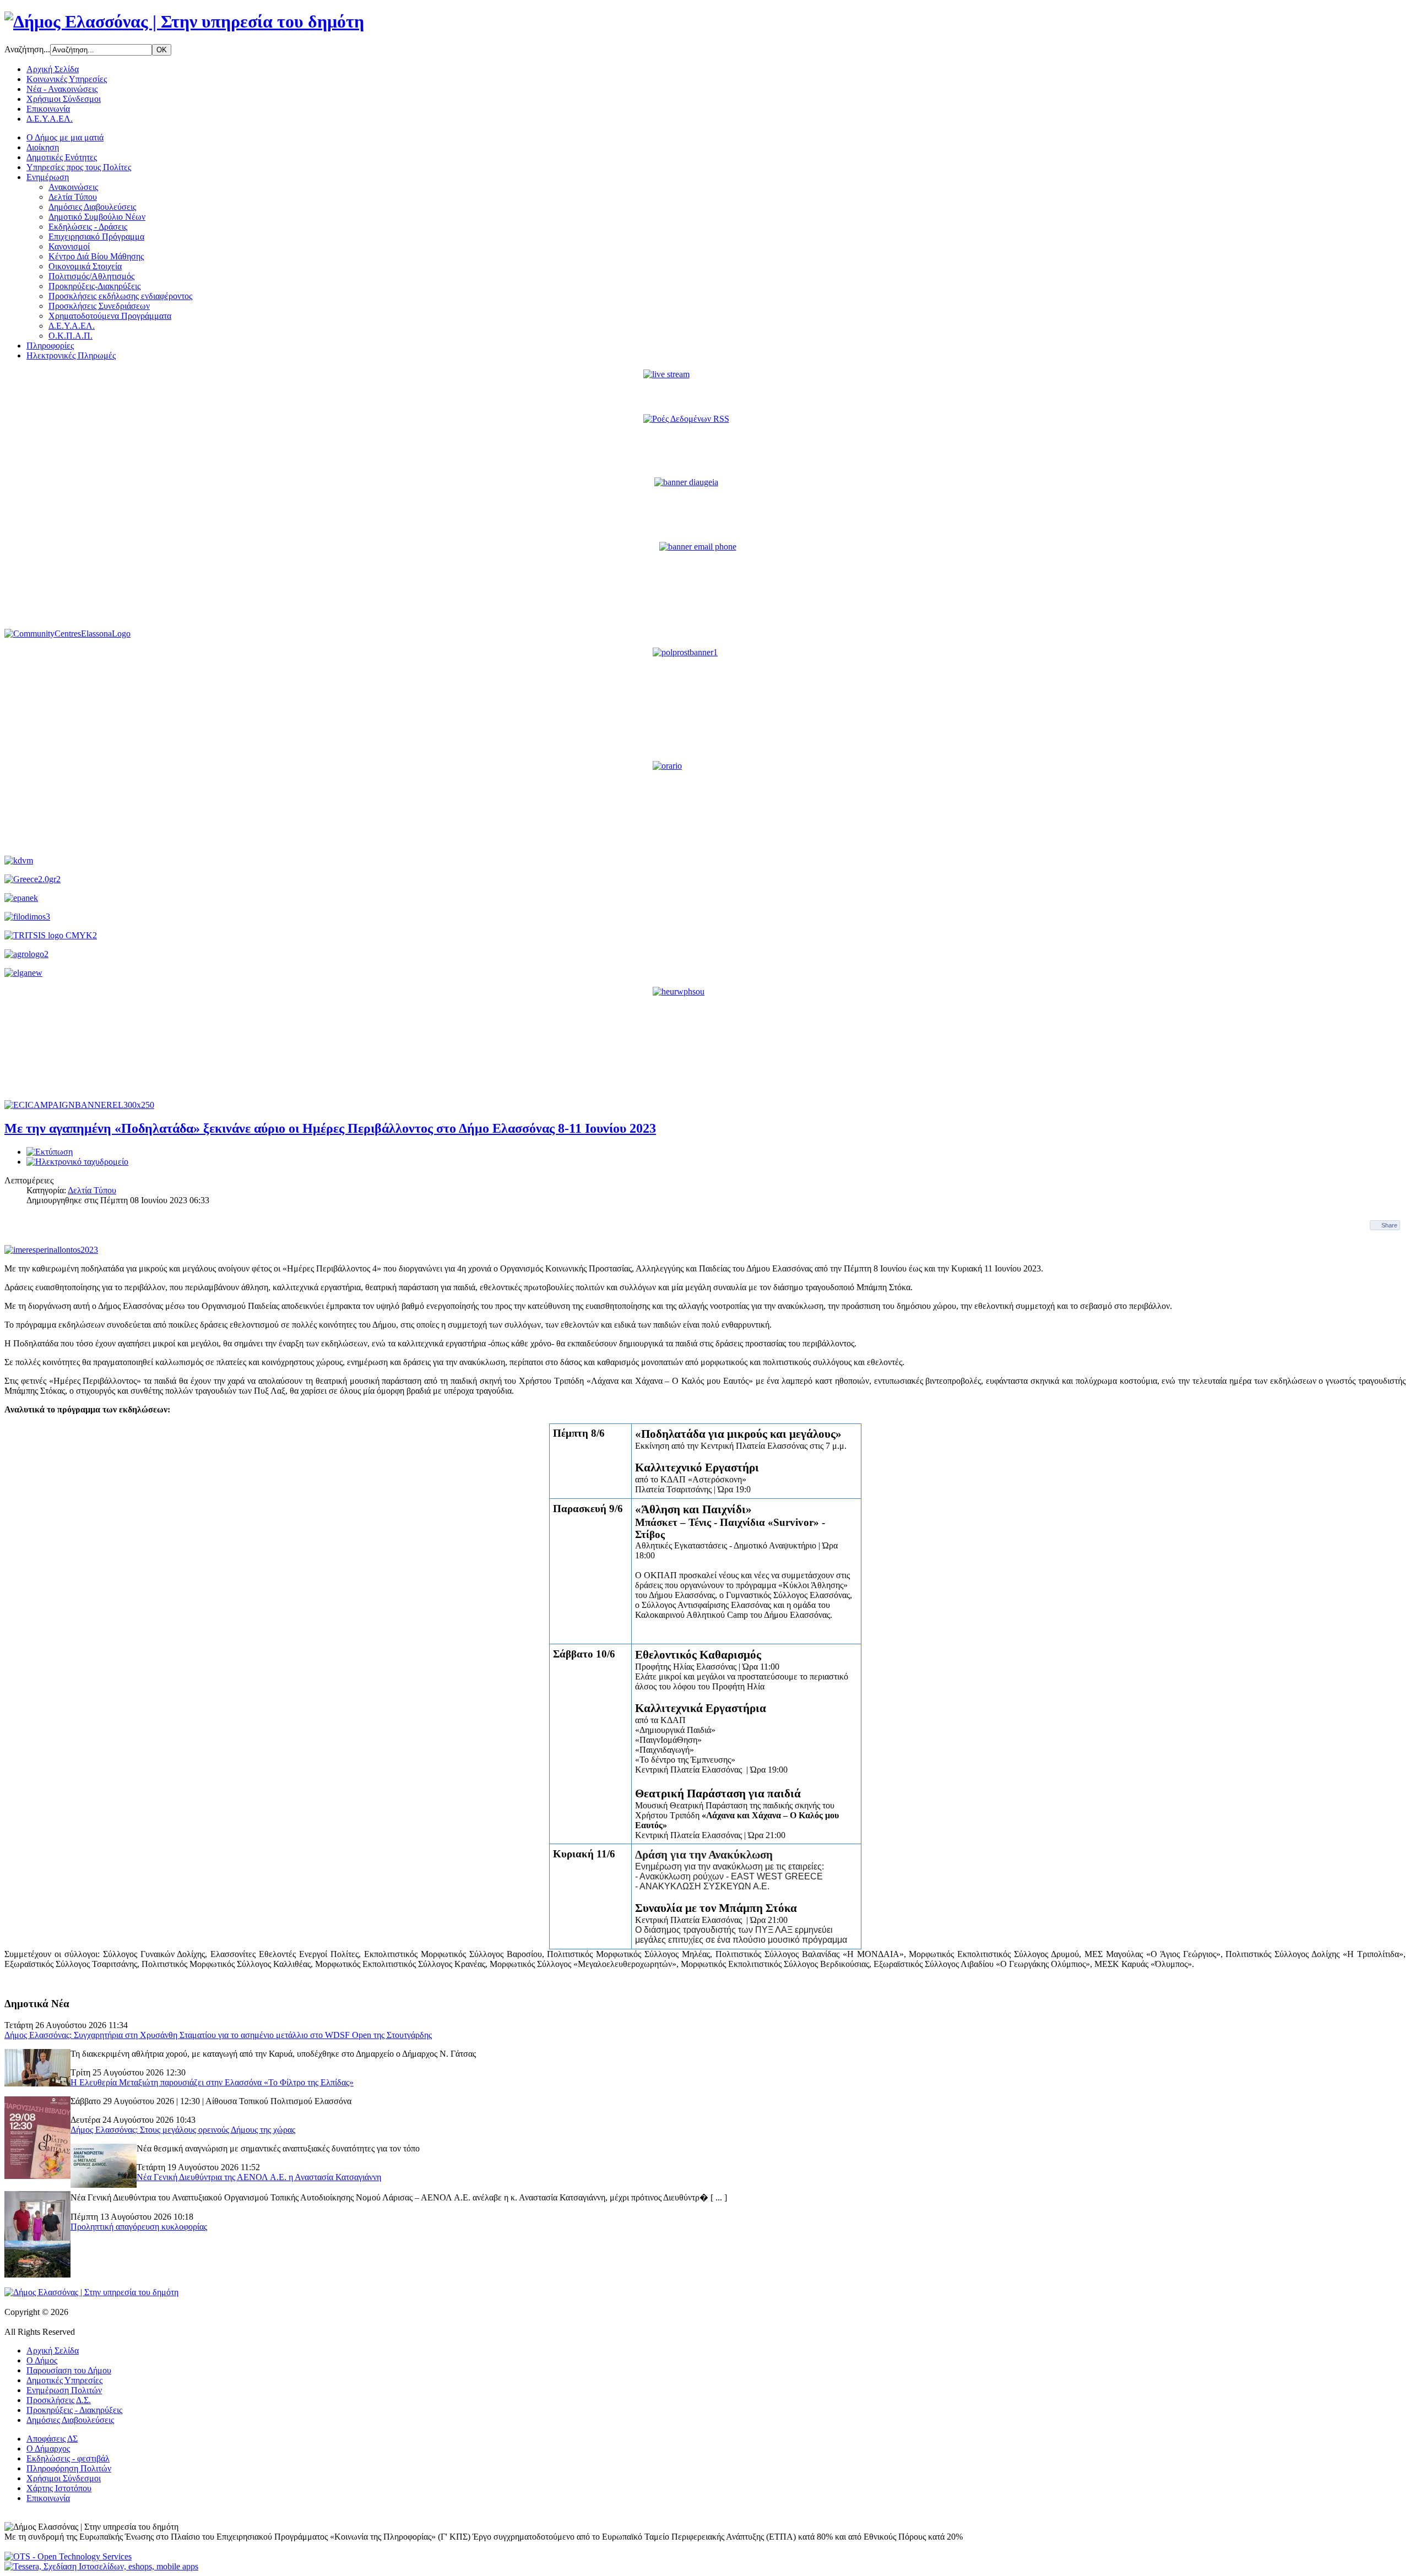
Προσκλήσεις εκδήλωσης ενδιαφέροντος (120, 296)
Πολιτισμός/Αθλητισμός (91, 276)
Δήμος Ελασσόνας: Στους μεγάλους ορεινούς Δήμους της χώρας (183, 2130)
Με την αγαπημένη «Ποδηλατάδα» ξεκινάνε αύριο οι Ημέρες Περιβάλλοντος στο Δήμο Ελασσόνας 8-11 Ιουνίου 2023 (330, 1128)
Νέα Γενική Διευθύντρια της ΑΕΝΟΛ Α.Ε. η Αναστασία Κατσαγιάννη (259, 2177)
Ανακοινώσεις (73, 187)
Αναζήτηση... (27, 49)
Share (1389, 1225)
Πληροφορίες (50, 346)
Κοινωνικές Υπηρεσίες (67, 79)
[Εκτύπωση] (50, 1152)
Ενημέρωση (48, 177)
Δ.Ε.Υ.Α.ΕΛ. (50, 119)
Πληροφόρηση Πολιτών (69, 2468)
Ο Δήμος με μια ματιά (65, 137)
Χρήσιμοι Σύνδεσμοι (64, 99)
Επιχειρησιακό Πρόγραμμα (96, 237)
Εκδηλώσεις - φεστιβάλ (68, 2458)
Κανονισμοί (69, 246)
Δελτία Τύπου (73, 197)
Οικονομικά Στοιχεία (85, 266)
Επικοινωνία (48, 109)
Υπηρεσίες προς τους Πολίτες (79, 167)
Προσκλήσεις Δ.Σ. (59, 2400)
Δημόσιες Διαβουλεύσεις (92, 207)
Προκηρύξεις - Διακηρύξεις (74, 2410)
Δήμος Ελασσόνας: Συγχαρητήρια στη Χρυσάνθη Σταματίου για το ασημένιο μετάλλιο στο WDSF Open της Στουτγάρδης (218, 2035)
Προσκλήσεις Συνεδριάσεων (99, 306)
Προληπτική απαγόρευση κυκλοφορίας (139, 2227)
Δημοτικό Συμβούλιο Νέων (97, 217)
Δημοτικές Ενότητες (62, 157)
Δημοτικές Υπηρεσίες (64, 2380)
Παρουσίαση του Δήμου (69, 2370)
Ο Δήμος (42, 2360)
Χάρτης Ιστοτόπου (59, 2488)
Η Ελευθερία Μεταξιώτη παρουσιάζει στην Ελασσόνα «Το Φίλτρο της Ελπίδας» (212, 2082)
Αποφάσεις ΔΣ (52, 2439)
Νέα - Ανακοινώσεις (62, 89)
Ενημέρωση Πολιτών (64, 2390)
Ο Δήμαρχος (48, 2449)
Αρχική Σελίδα (53, 69)
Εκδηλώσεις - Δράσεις (88, 227)
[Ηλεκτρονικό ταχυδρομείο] (77, 1162)
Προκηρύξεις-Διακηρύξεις (94, 286)
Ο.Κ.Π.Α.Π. (70, 336)
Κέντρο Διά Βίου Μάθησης (96, 256)
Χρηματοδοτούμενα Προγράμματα (110, 316)
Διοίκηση (43, 147)
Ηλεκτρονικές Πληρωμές (71, 355)
